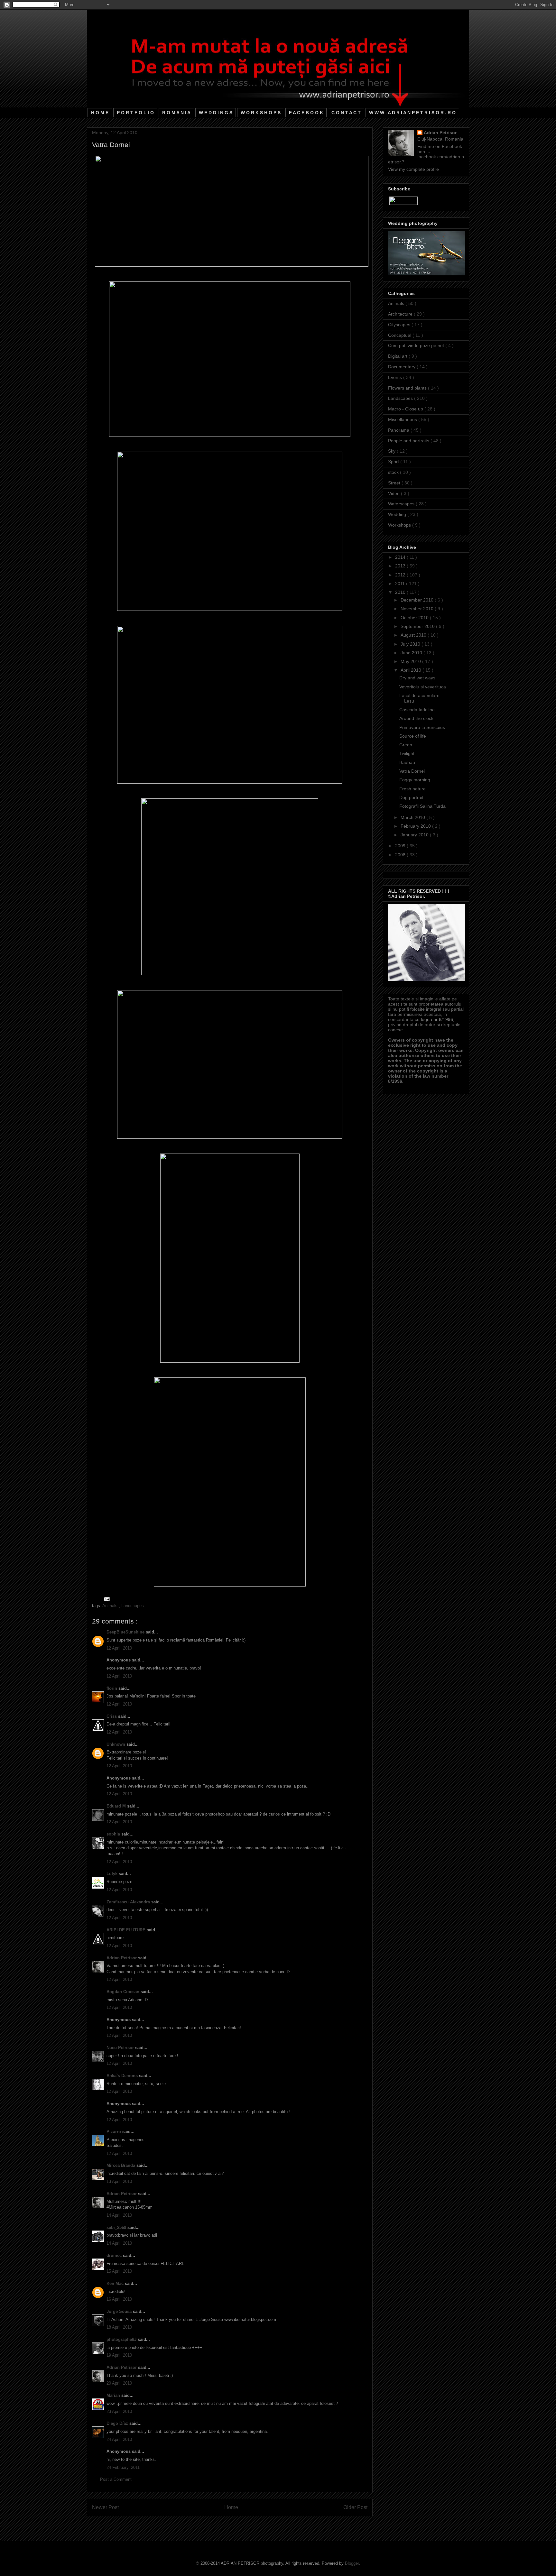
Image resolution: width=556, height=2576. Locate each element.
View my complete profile (413, 169)
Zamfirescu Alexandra (129, 1902)
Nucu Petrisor (121, 2048)
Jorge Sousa (120, 2311)
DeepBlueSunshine (126, 1632)
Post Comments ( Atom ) (243, 2524)
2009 (401, 846)
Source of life (413, 736)
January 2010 (415, 835)
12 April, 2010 (119, 1648)
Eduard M (117, 1806)
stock (394, 472)
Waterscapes (402, 504)
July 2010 (411, 644)
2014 (401, 557)
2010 (401, 592)
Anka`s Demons (123, 2076)
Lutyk (113, 1874)
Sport (394, 462)
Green (406, 745)
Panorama (399, 430)
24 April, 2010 (119, 2439)
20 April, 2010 (119, 2383)
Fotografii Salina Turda (422, 806)
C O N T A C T (346, 113)
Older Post (355, 2507)
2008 (401, 855)
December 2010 (418, 600)
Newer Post (105, 2507)
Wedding (398, 514)
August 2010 (414, 635)
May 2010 (411, 661)
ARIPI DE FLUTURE (127, 1930)
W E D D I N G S (216, 113)
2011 (401, 584)
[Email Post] (106, 1599)
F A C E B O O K (306, 113)
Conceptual (400, 335)
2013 (401, 566)
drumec (115, 2255)
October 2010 (415, 618)
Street (395, 483)
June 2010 (412, 653)
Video (394, 493)
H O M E (100, 113)
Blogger (352, 2563)
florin (112, 1688)
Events (396, 377)
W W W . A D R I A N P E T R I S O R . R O (412, 113)
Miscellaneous (403, 419)
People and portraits (409, 441)
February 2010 (416, 826)
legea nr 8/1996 (437, 1019)
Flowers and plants (408, 388)
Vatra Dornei (412, 771)
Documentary (402, 367)
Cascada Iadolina (417, 710)
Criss (112, 1716)
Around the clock (416, 718)
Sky (392, 451)
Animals (111, 1606)
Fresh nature (412, 789)
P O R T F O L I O (135, 113)
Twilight (407, 753)
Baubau (407, 762)
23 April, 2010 (119, 2411)
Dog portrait (411, 797)
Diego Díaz (118, 2423)
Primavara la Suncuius (422, 727)
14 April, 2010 (119, 2215)
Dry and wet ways (417, 678)
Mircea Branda (121, 2165)
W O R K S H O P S (261, 113)
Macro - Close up (406, 409)
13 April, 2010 (119, 2181)
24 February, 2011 (123, 2467)
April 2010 (412, 670)
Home (231, 2507)
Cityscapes (400, 325)
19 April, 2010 (119, 2355)
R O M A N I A (176, 113)
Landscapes (133, 1606)
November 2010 (418, 609)
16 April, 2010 (119, 2299)
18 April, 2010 (119, 2327)
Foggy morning (415, 780)
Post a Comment (116, 2479)
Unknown (116, 1744)
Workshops (400, 525)
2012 (401, 575)
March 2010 (413, 817)
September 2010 (418, 626)
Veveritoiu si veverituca (423, 687)
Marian (114, 2395)
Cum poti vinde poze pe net (417, 345)
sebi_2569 (117, 2227)
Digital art (398, 356)
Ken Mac (116, 2283)
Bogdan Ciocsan (124, 1992)
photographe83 (122, 2339)
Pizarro (114, 2132)
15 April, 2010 (119, 2271)
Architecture (401, 314)
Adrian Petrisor (122, 1958)
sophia (114, 1834)
